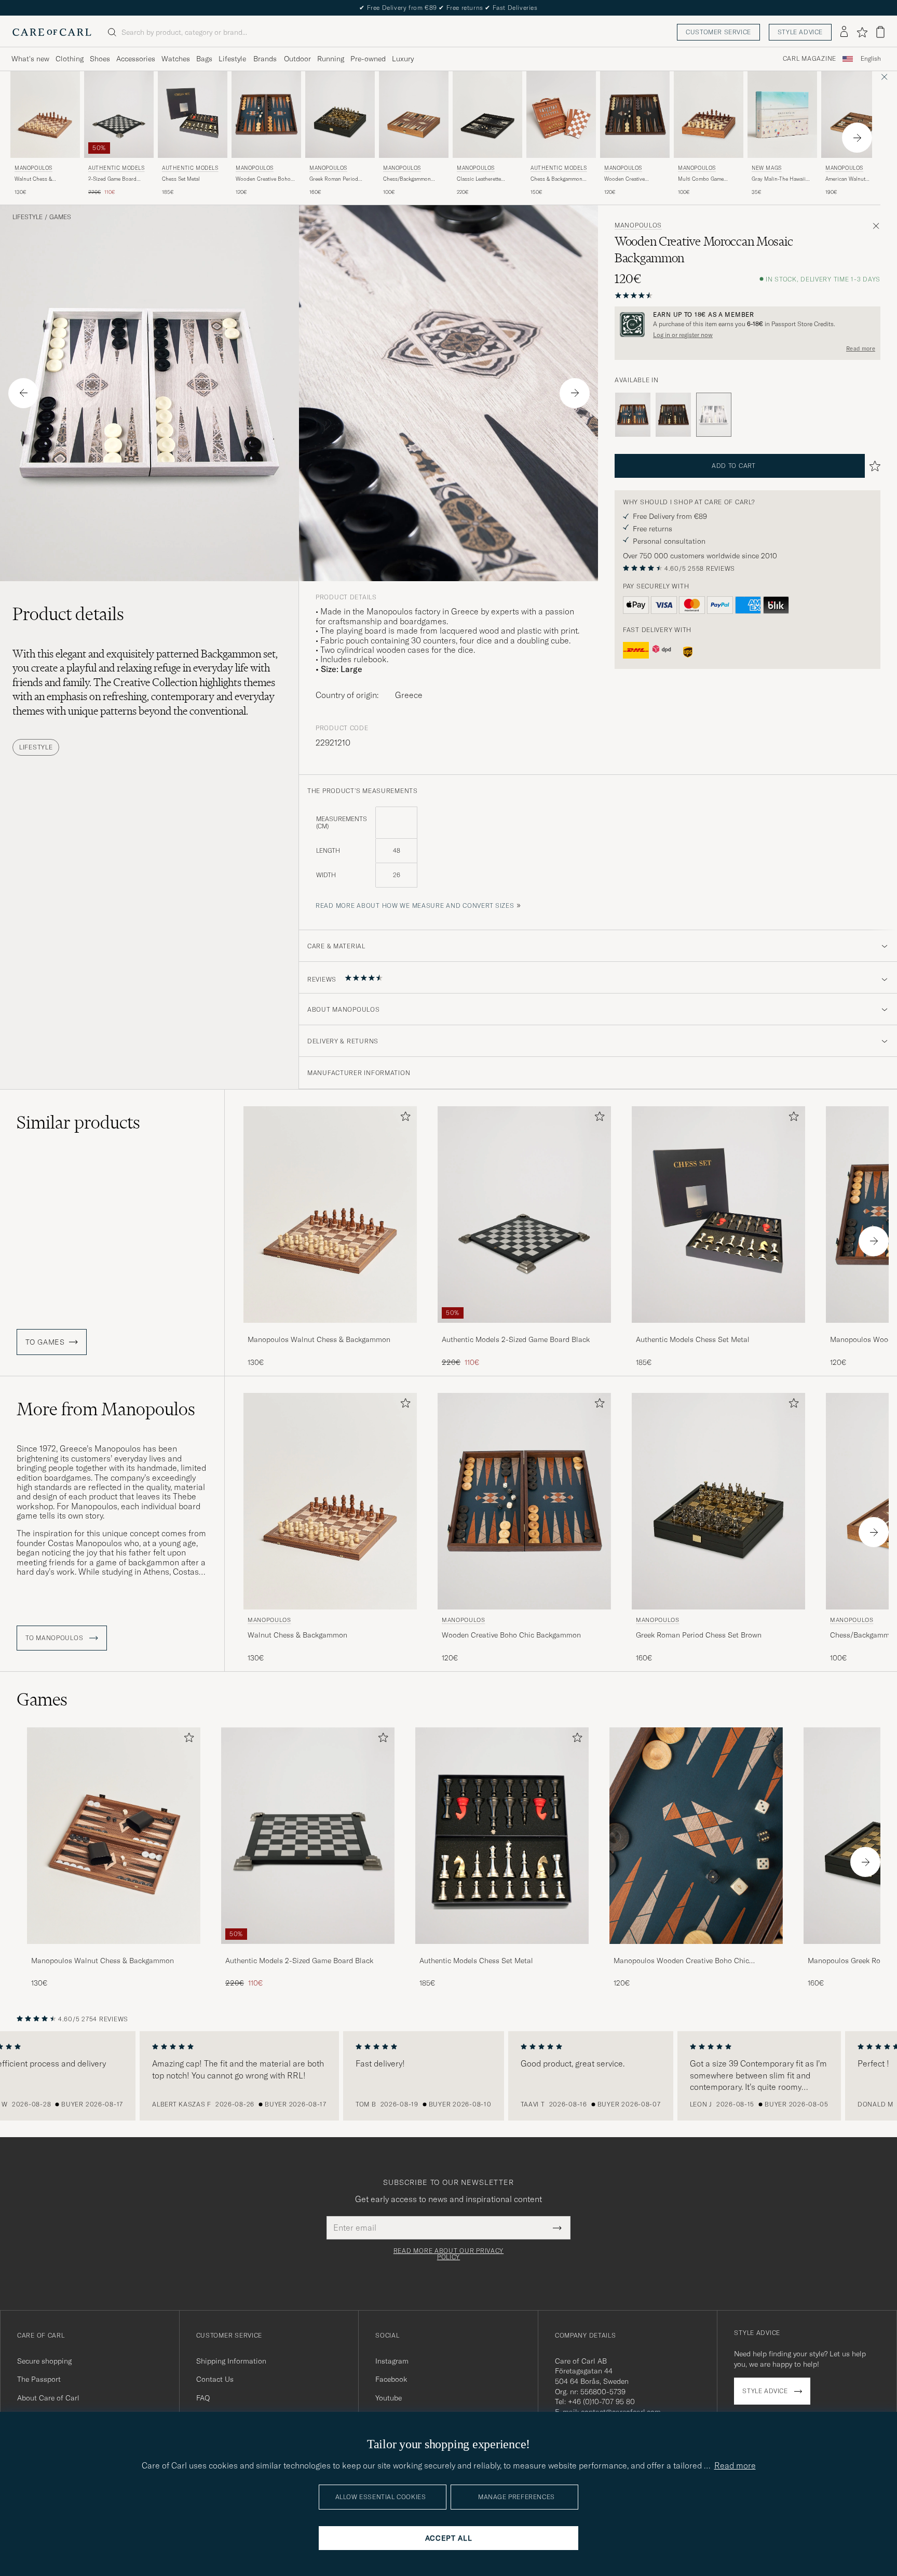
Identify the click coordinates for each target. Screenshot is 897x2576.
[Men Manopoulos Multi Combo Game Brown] (709, 115)
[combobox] (871, 59)
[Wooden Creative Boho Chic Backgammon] (633, 415)
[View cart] (880, 32)
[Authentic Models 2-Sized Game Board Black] (524, 1330)
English (871, 59)
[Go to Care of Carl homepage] (52, 32)
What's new (30, 59)
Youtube (389, 2398)
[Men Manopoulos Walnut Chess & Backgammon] (114, 1836)
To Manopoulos (55, 1638)
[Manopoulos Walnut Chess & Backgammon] (330, 1330)
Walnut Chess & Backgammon (33, 179)
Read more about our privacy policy (448, 2254)
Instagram (392, 2361)
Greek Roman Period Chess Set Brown (334, 179)
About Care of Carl (48, 2398)
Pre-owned (368, 59)
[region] (448, 2076)
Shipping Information (231, 2361)
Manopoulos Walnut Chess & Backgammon (319, 1339)
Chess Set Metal (181, 179)
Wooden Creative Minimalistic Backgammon (624, 179)
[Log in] (844, 32)
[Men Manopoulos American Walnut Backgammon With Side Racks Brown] (856, 115)
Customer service (718, 32)
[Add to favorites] (403, 1118)
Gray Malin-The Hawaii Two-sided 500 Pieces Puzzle (779, 179)
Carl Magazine (810, 59)
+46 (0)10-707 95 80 (601, 2401)
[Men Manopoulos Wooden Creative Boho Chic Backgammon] (266, 115)
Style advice (800, 32)
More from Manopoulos (106, 1409)
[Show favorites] (862, 32)
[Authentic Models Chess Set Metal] (718, 1330)
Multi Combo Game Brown (701, 179)
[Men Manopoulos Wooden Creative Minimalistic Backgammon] (635, 115)
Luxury (403, 59)
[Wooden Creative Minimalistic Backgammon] (673, 415)
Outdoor (297, 59)
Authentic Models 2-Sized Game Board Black (516, 1339)
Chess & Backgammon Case (556, 179)
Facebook (391, 2379)
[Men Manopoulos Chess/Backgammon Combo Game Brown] (414, 115)
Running (331, 59)
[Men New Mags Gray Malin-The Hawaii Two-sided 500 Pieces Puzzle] (782, 115)
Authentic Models (117, 168)
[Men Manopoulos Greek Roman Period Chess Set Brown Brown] (340, 115)
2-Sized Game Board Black (112, 179)
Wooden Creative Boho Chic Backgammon (263, 179)
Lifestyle (232, 59)
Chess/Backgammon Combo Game (407, 179)
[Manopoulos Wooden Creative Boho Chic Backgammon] (696, 1951)
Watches (176, 59)
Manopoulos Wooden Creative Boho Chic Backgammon (681, 1961)
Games (60, 217)
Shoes (100, 59)
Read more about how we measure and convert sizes (415, 905)
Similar (78, 1122)
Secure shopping (44, 2361)
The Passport (39, 2379)
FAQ (203, 2398)
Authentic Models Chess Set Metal (693, 1339)
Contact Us (215, 2379)
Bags (204, 59)
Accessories (136, 59)
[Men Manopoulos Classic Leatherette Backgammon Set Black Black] (487, 115)
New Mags (767, 168)
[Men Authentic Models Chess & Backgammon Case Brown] (561, 115)
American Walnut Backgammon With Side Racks (853, 179)
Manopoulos (33, 168)
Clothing (70, 59)
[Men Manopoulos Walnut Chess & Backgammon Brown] (45, 115)
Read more (861, 348)
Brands (265, 59)
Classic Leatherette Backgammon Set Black (484, 179)
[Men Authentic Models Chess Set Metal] (193, 115)
